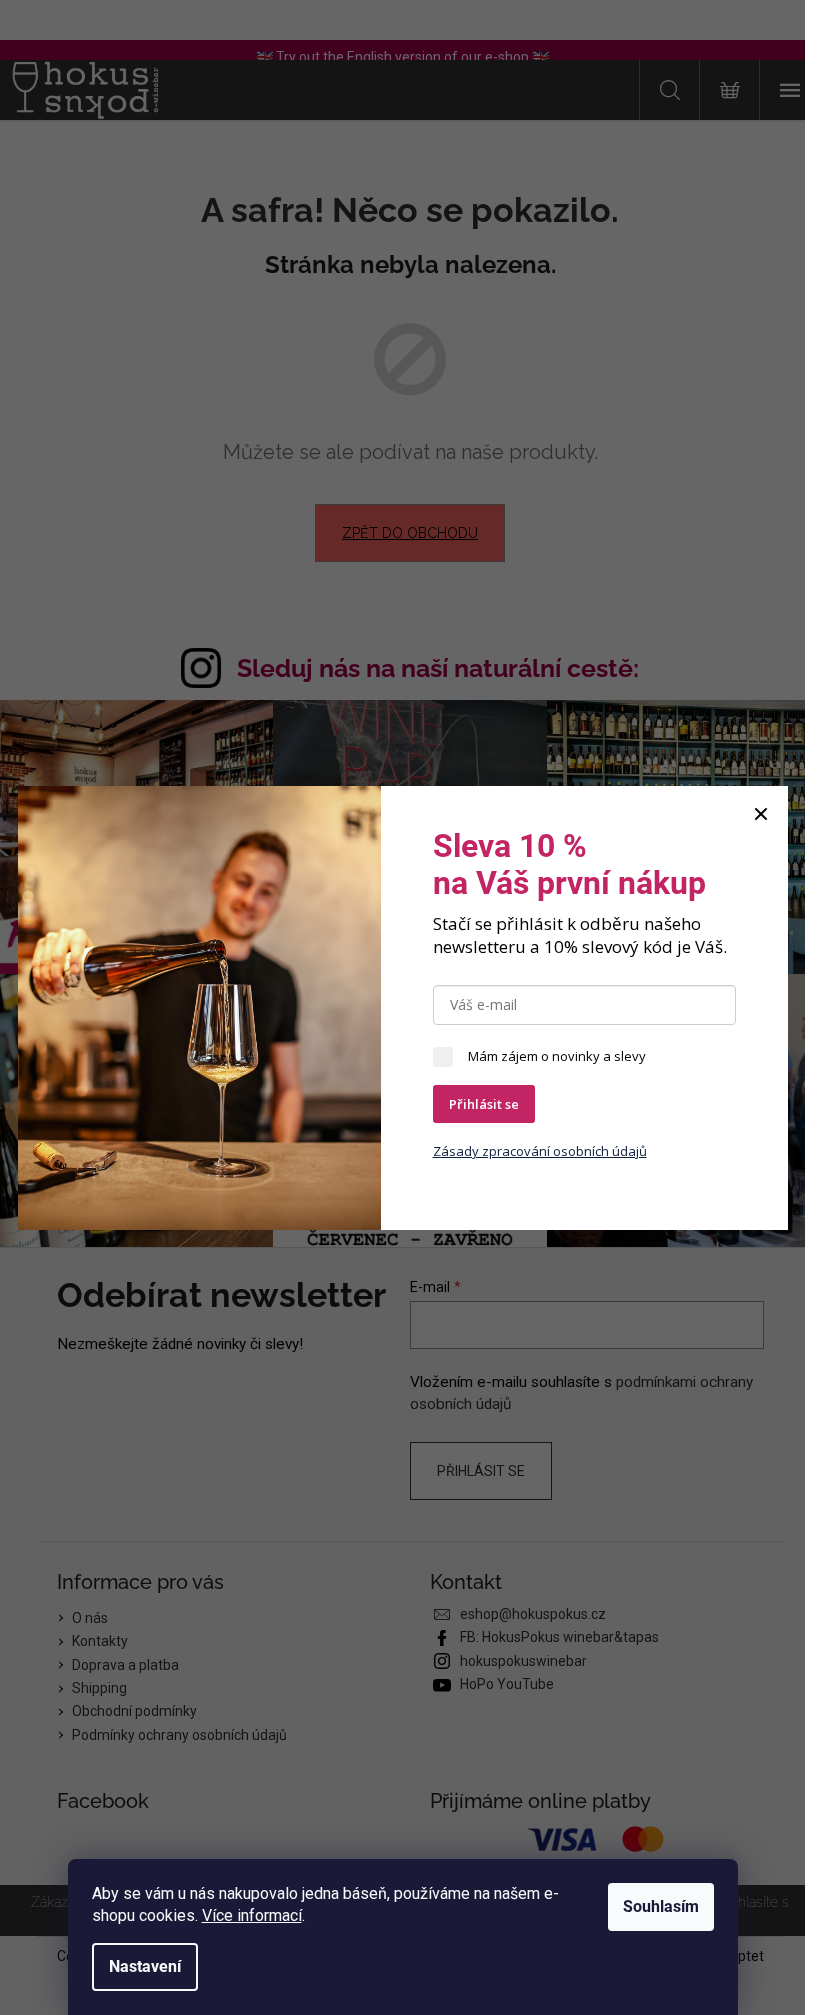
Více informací (252, 1915)
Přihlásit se (484, 1104)
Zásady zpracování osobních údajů (540, 1151)
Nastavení (145, 1966)
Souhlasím (661, 1906)
